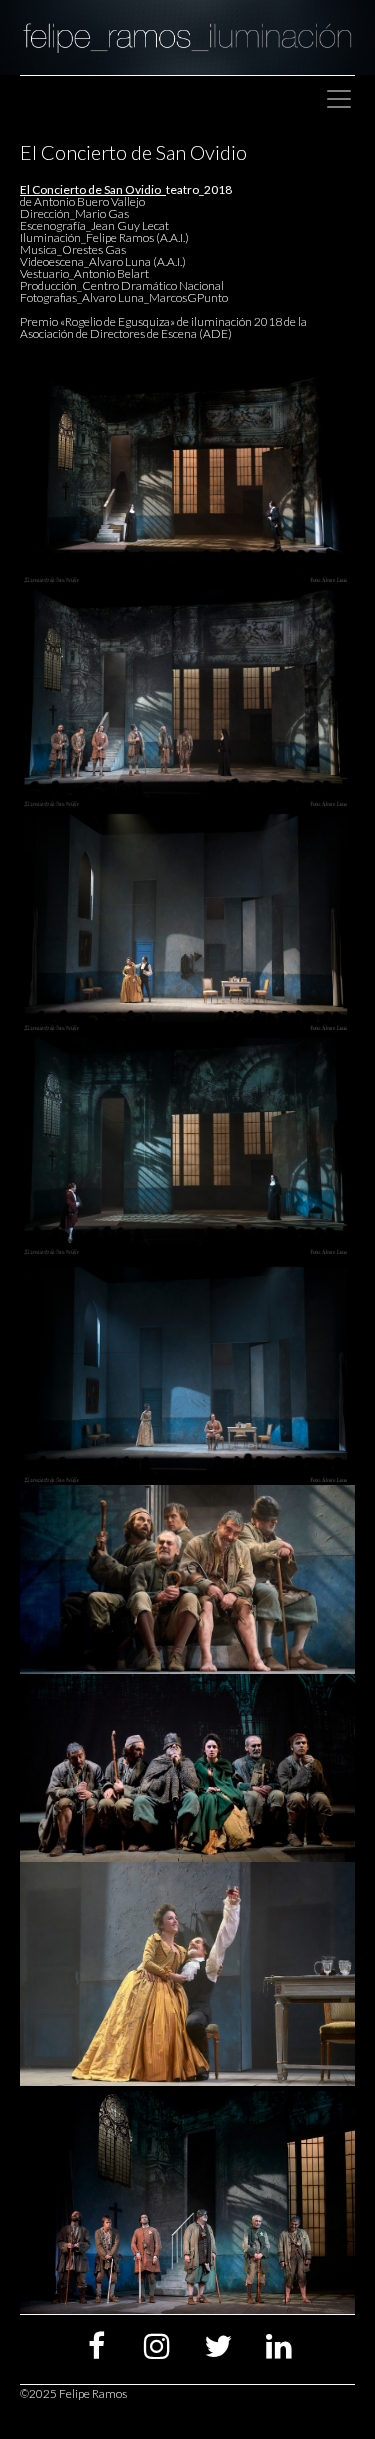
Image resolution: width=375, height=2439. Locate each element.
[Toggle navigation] (339, 99)
